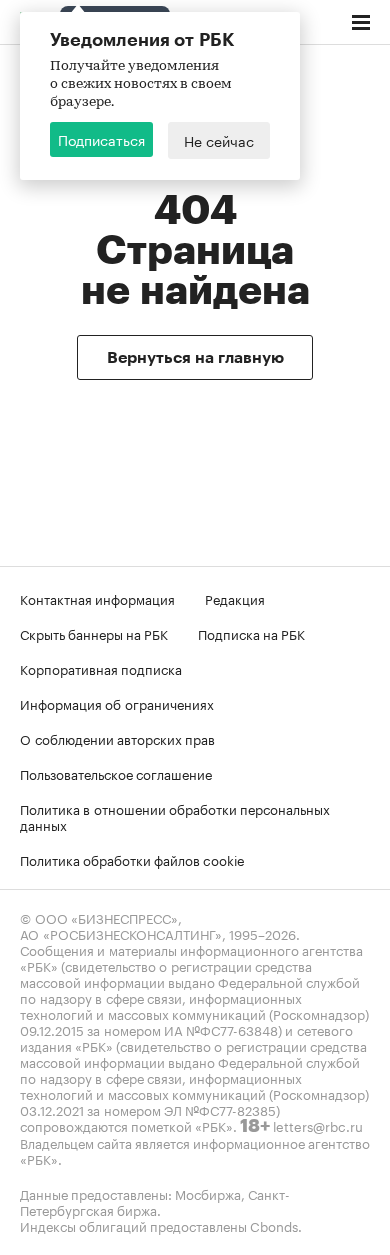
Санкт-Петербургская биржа (155, 1201)
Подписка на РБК (251, 633)
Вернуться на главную (195, 358)
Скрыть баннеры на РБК (94, 633)
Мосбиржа (208, 1193)
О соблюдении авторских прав (117, 738)
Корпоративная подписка (101, 668)
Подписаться (101, 139)
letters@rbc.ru (318, 1125)
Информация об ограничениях (117, 703)
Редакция (235, 598)
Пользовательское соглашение (116, 773)
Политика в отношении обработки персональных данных (175, 816)
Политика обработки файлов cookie (132, 859)
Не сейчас (219, 140)
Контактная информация (97, 598)
